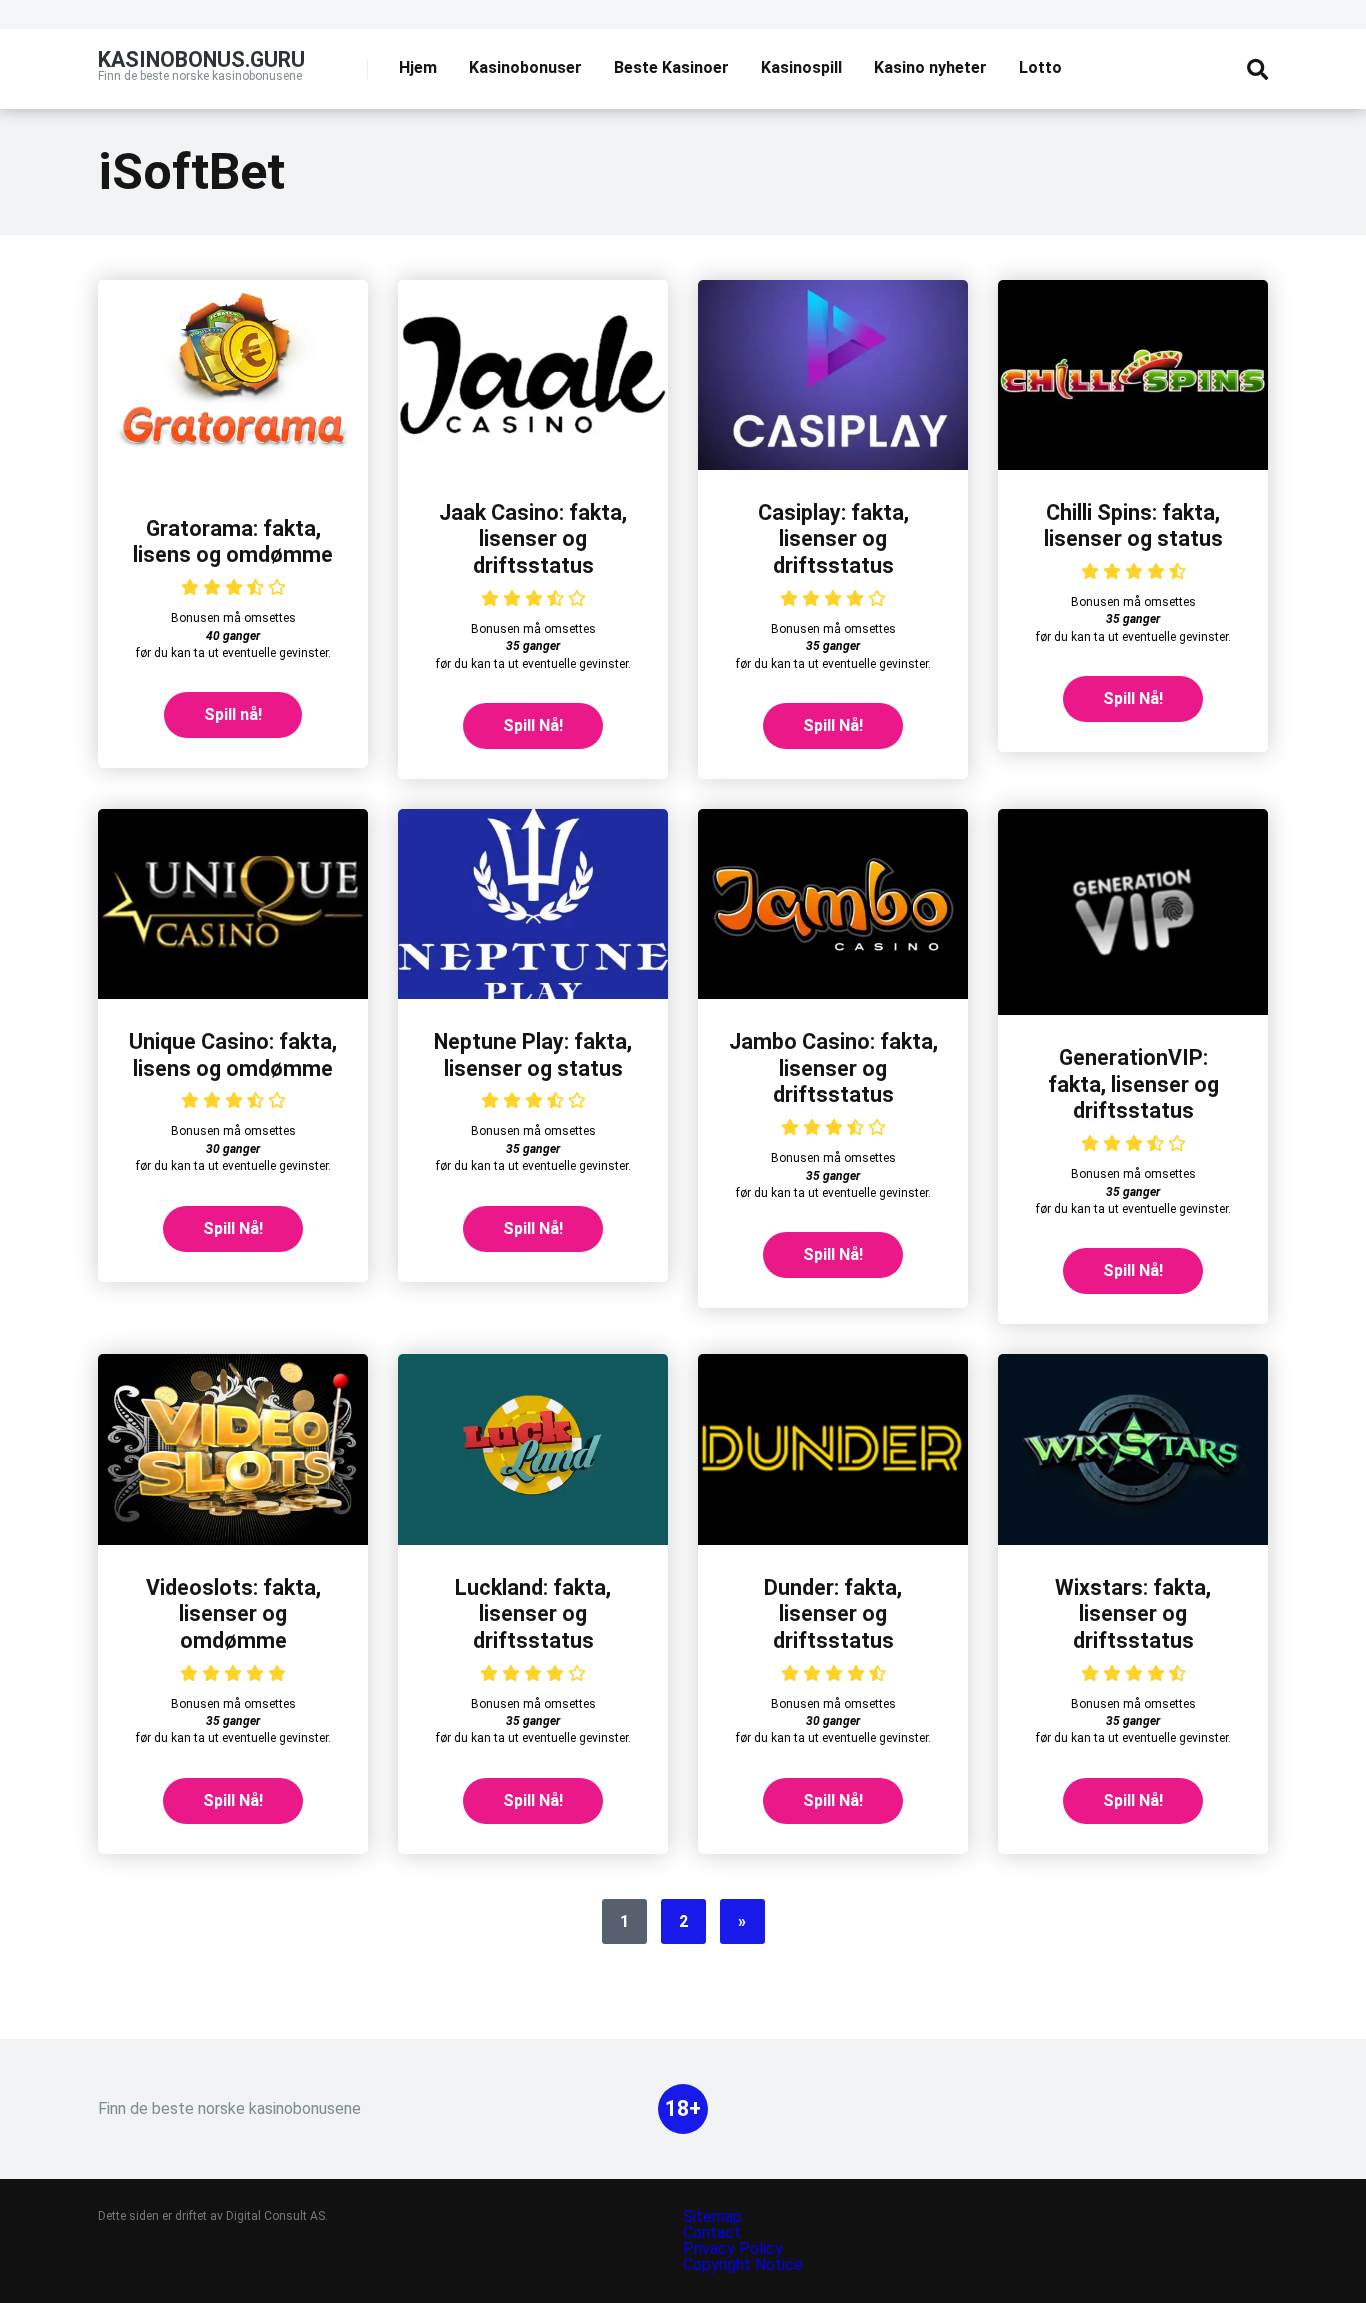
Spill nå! (233, 714)
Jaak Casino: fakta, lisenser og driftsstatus (533, 539)
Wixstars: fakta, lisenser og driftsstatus (1133, 1614)
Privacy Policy (735, 2248)
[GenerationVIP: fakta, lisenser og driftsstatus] (1133, 1009)
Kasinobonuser (525, 67)
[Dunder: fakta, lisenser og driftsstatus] (833, 1539)
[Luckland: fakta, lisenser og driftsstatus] (533, 1539)
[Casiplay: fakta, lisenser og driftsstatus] (833, 464)
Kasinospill (801, 67)
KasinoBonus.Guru (201, 58)
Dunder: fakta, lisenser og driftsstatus (833, 1614)
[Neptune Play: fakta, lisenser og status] (533, 993)
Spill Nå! (533, 725)
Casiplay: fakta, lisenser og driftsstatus (833, 539)
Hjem (418, 67)
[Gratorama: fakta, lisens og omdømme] (233, 480)
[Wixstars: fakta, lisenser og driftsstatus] (1133, 1539)
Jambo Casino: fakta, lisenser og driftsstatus (833, 1068)
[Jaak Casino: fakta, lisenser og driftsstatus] (533, 464)
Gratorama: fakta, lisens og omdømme (233, 542)
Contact (712, 2232)
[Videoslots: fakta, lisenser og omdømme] (233, 1539)
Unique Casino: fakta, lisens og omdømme (233, 1055)
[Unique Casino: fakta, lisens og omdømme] (233, 993)
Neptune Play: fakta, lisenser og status (533, 1055)
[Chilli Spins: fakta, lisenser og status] (1133, 464)
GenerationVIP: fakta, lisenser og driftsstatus (1133, 1084)
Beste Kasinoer (671, 67)
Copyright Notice (743, 2264)
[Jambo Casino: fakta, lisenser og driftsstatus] (833, 993)
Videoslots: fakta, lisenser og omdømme (233, 1614)
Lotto (1040, 67)
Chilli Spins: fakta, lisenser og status (1133, 526)
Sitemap (712, 2216)
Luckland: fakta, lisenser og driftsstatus (533, 1614)
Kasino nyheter (930, 67)
